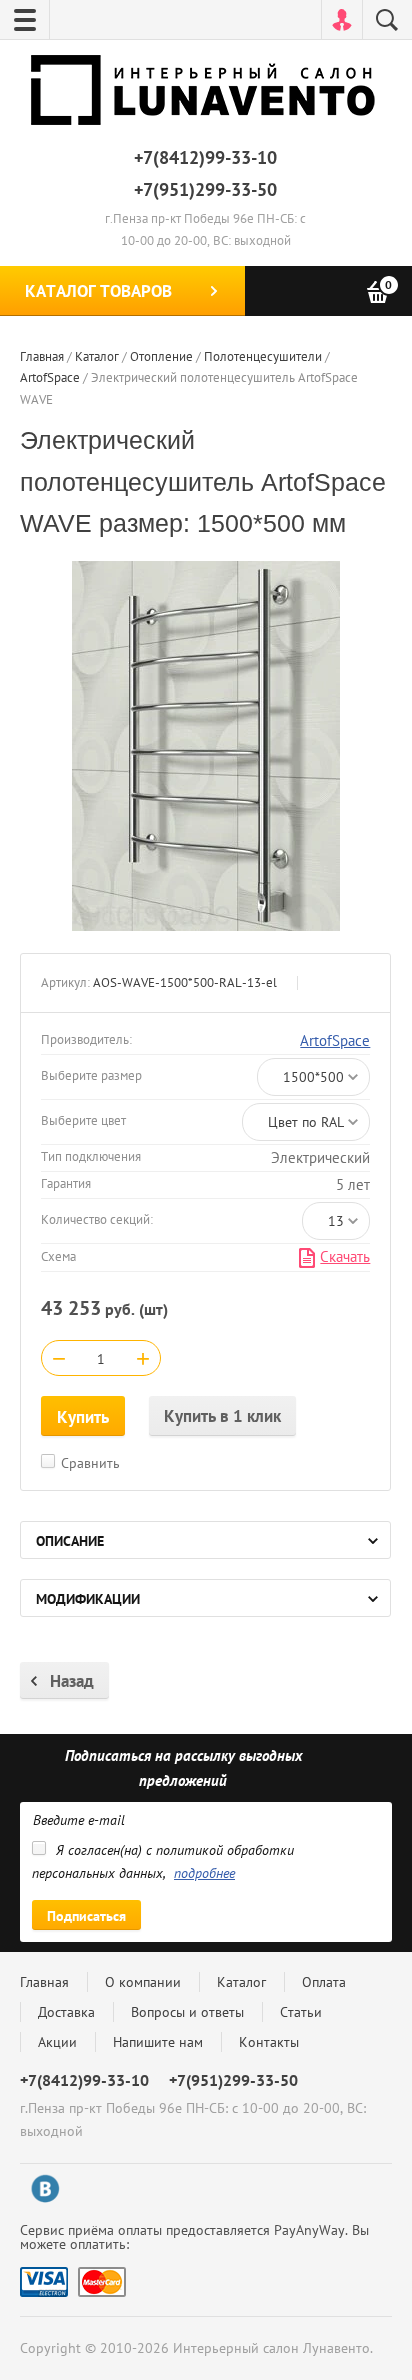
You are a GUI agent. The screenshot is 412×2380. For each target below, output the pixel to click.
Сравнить (90, 1463)
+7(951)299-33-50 (205, 189)
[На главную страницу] (206, 94)
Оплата (324, 1982)
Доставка (66, 2012)
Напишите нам (158, 2042)
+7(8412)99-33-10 (205, 157)
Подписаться (86, 1916)
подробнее (204, 1873)
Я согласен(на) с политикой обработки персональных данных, (163, 1861)
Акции (57, 2042)
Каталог (241, 1982)
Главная (44, 1982)
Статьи (301, 2012)
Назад (72, 1681)
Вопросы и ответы (187, 2012)
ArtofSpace (335, 1040)
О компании (143, 1982)
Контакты (269, 2042)
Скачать (345, 1256)
